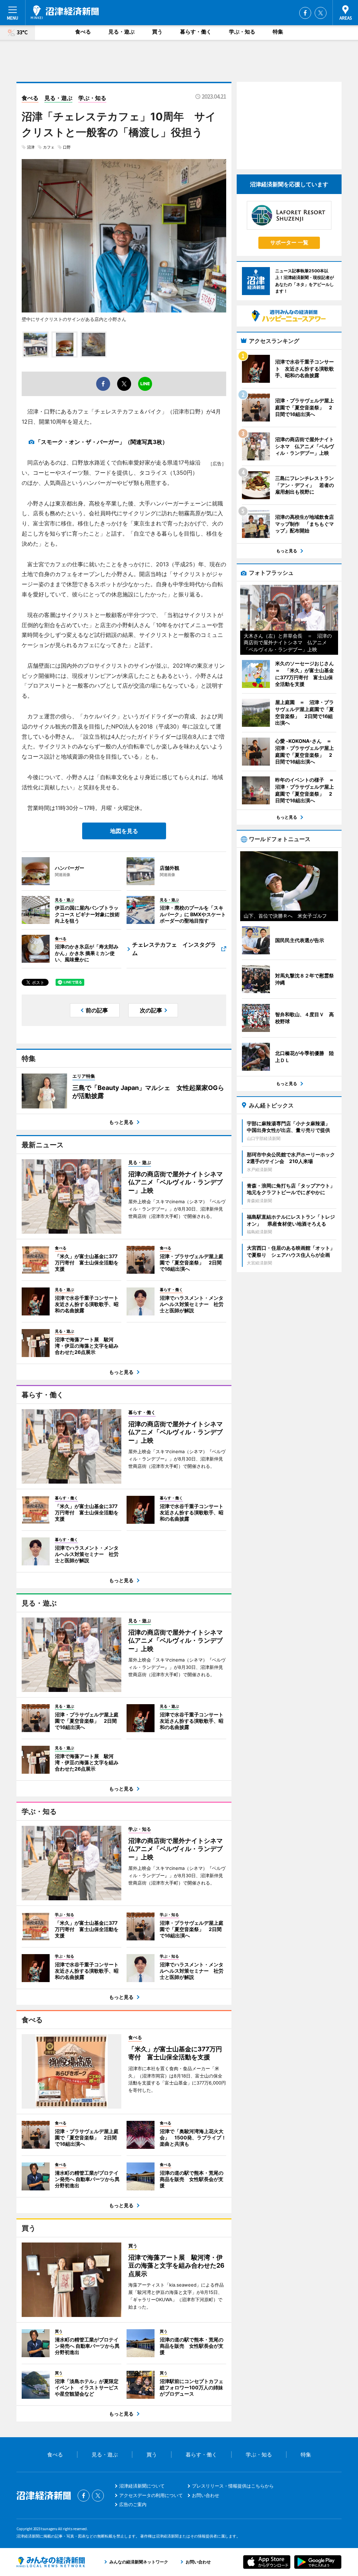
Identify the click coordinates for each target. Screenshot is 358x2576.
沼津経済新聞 (65, 12)
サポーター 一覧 (289, 242)
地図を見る (124, 831)
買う (157, 32)
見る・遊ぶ (121, 32)
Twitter (321, 13)
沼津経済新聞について (142, 2486)
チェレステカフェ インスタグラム (174, 949)
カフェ (49, 147)
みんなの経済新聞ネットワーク (51, 2562)
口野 (67, 147)
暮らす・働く (196, 32)
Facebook (305, 13)
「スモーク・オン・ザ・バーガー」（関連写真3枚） (102, 442)
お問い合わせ (206, 2495)
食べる (83, 32)
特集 (278, 32)
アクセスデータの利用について (151, 2495)
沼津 (31, 147)
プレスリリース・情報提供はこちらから (233, 2486)
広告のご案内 (133, 2504)
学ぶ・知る (242, 32)
